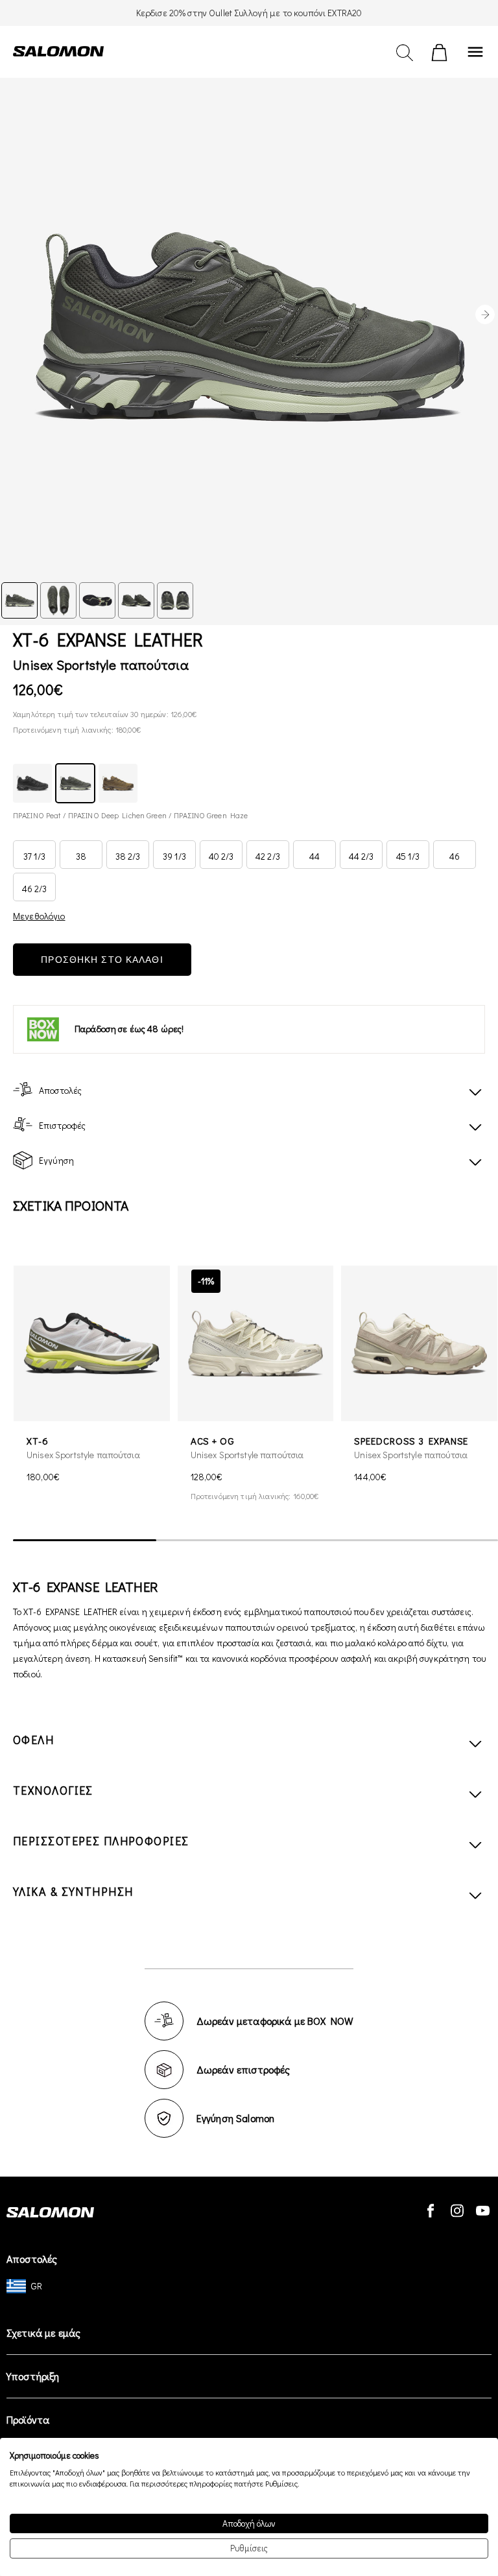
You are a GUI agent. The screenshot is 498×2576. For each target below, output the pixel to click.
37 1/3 (34, 856)
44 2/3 (362, 856)
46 (455, 856)
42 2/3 (268, 856)
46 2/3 (35, 889)
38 (81, 856)
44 (314, 856)
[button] (479, 1393)
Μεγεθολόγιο (39, 916)
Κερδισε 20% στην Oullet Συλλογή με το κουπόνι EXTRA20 (249, 13)
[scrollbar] (255, 1540)
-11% (206, 1281)
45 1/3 (408, 856)
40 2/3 (221, 856)
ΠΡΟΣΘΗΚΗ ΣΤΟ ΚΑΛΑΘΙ (102, 960)
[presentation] (485, 314)
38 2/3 (128, 856)
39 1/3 (174, 856)
